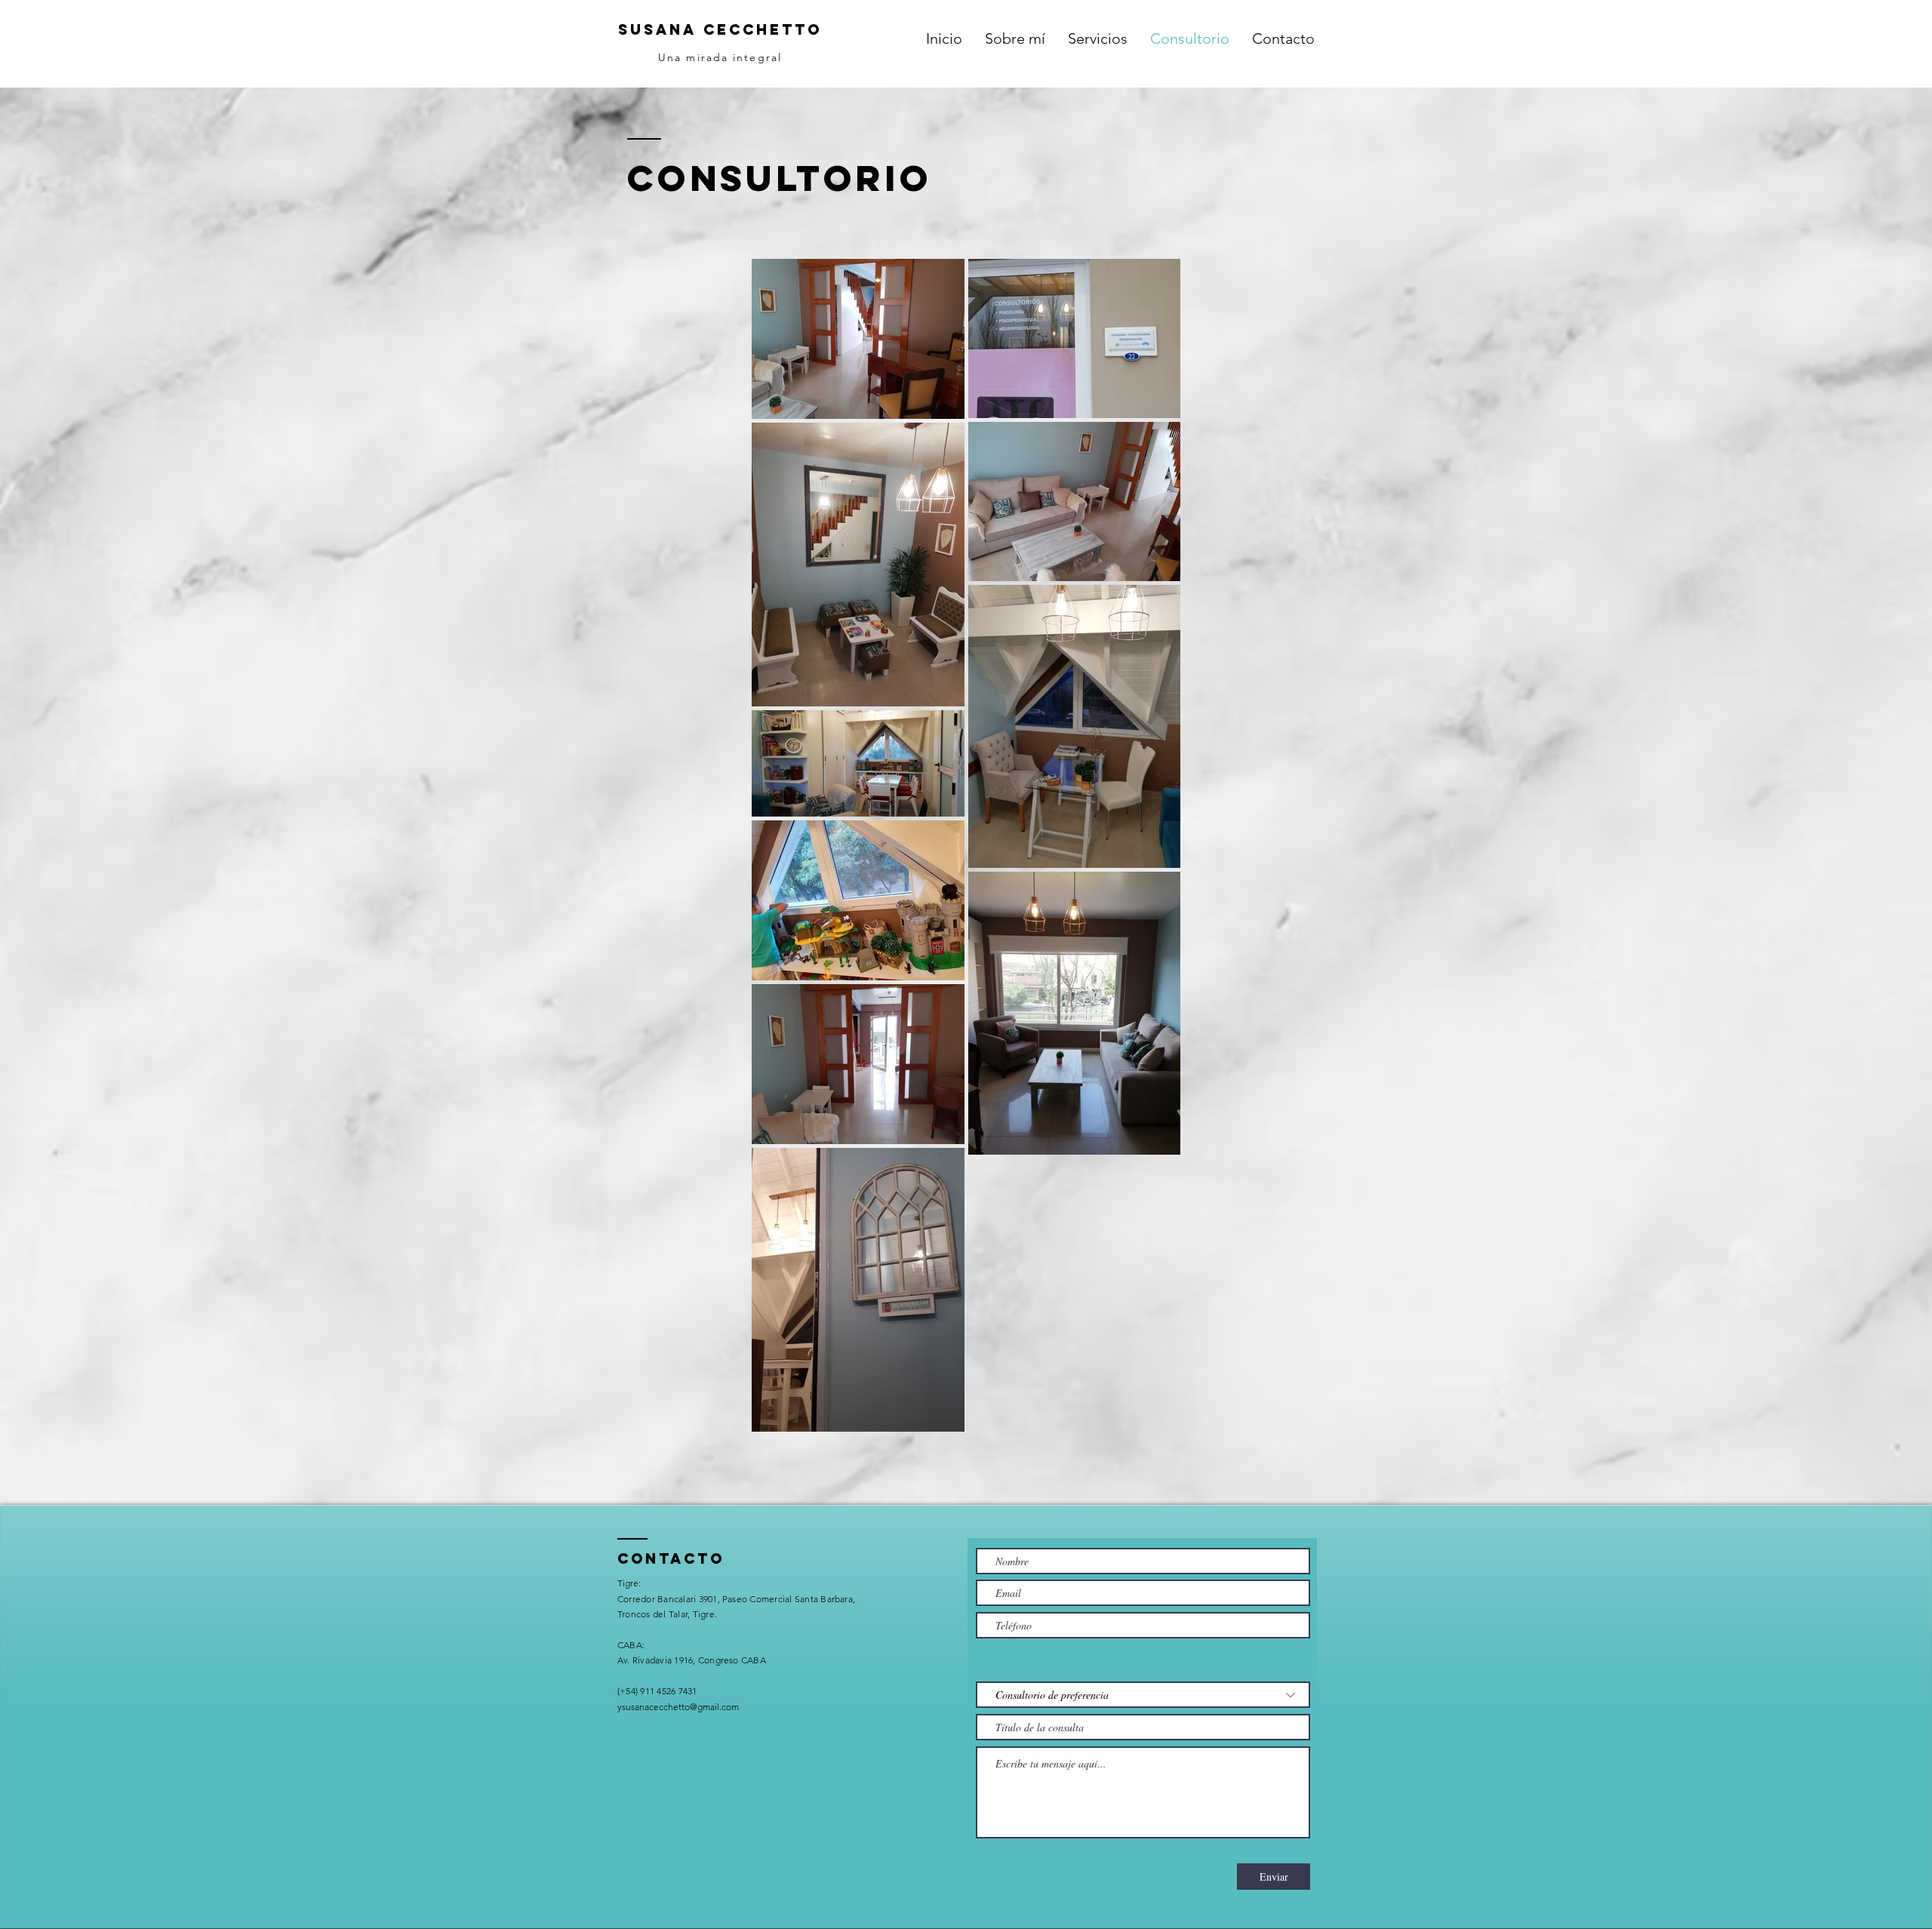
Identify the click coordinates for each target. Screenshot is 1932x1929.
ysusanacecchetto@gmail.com (678, 1707)
